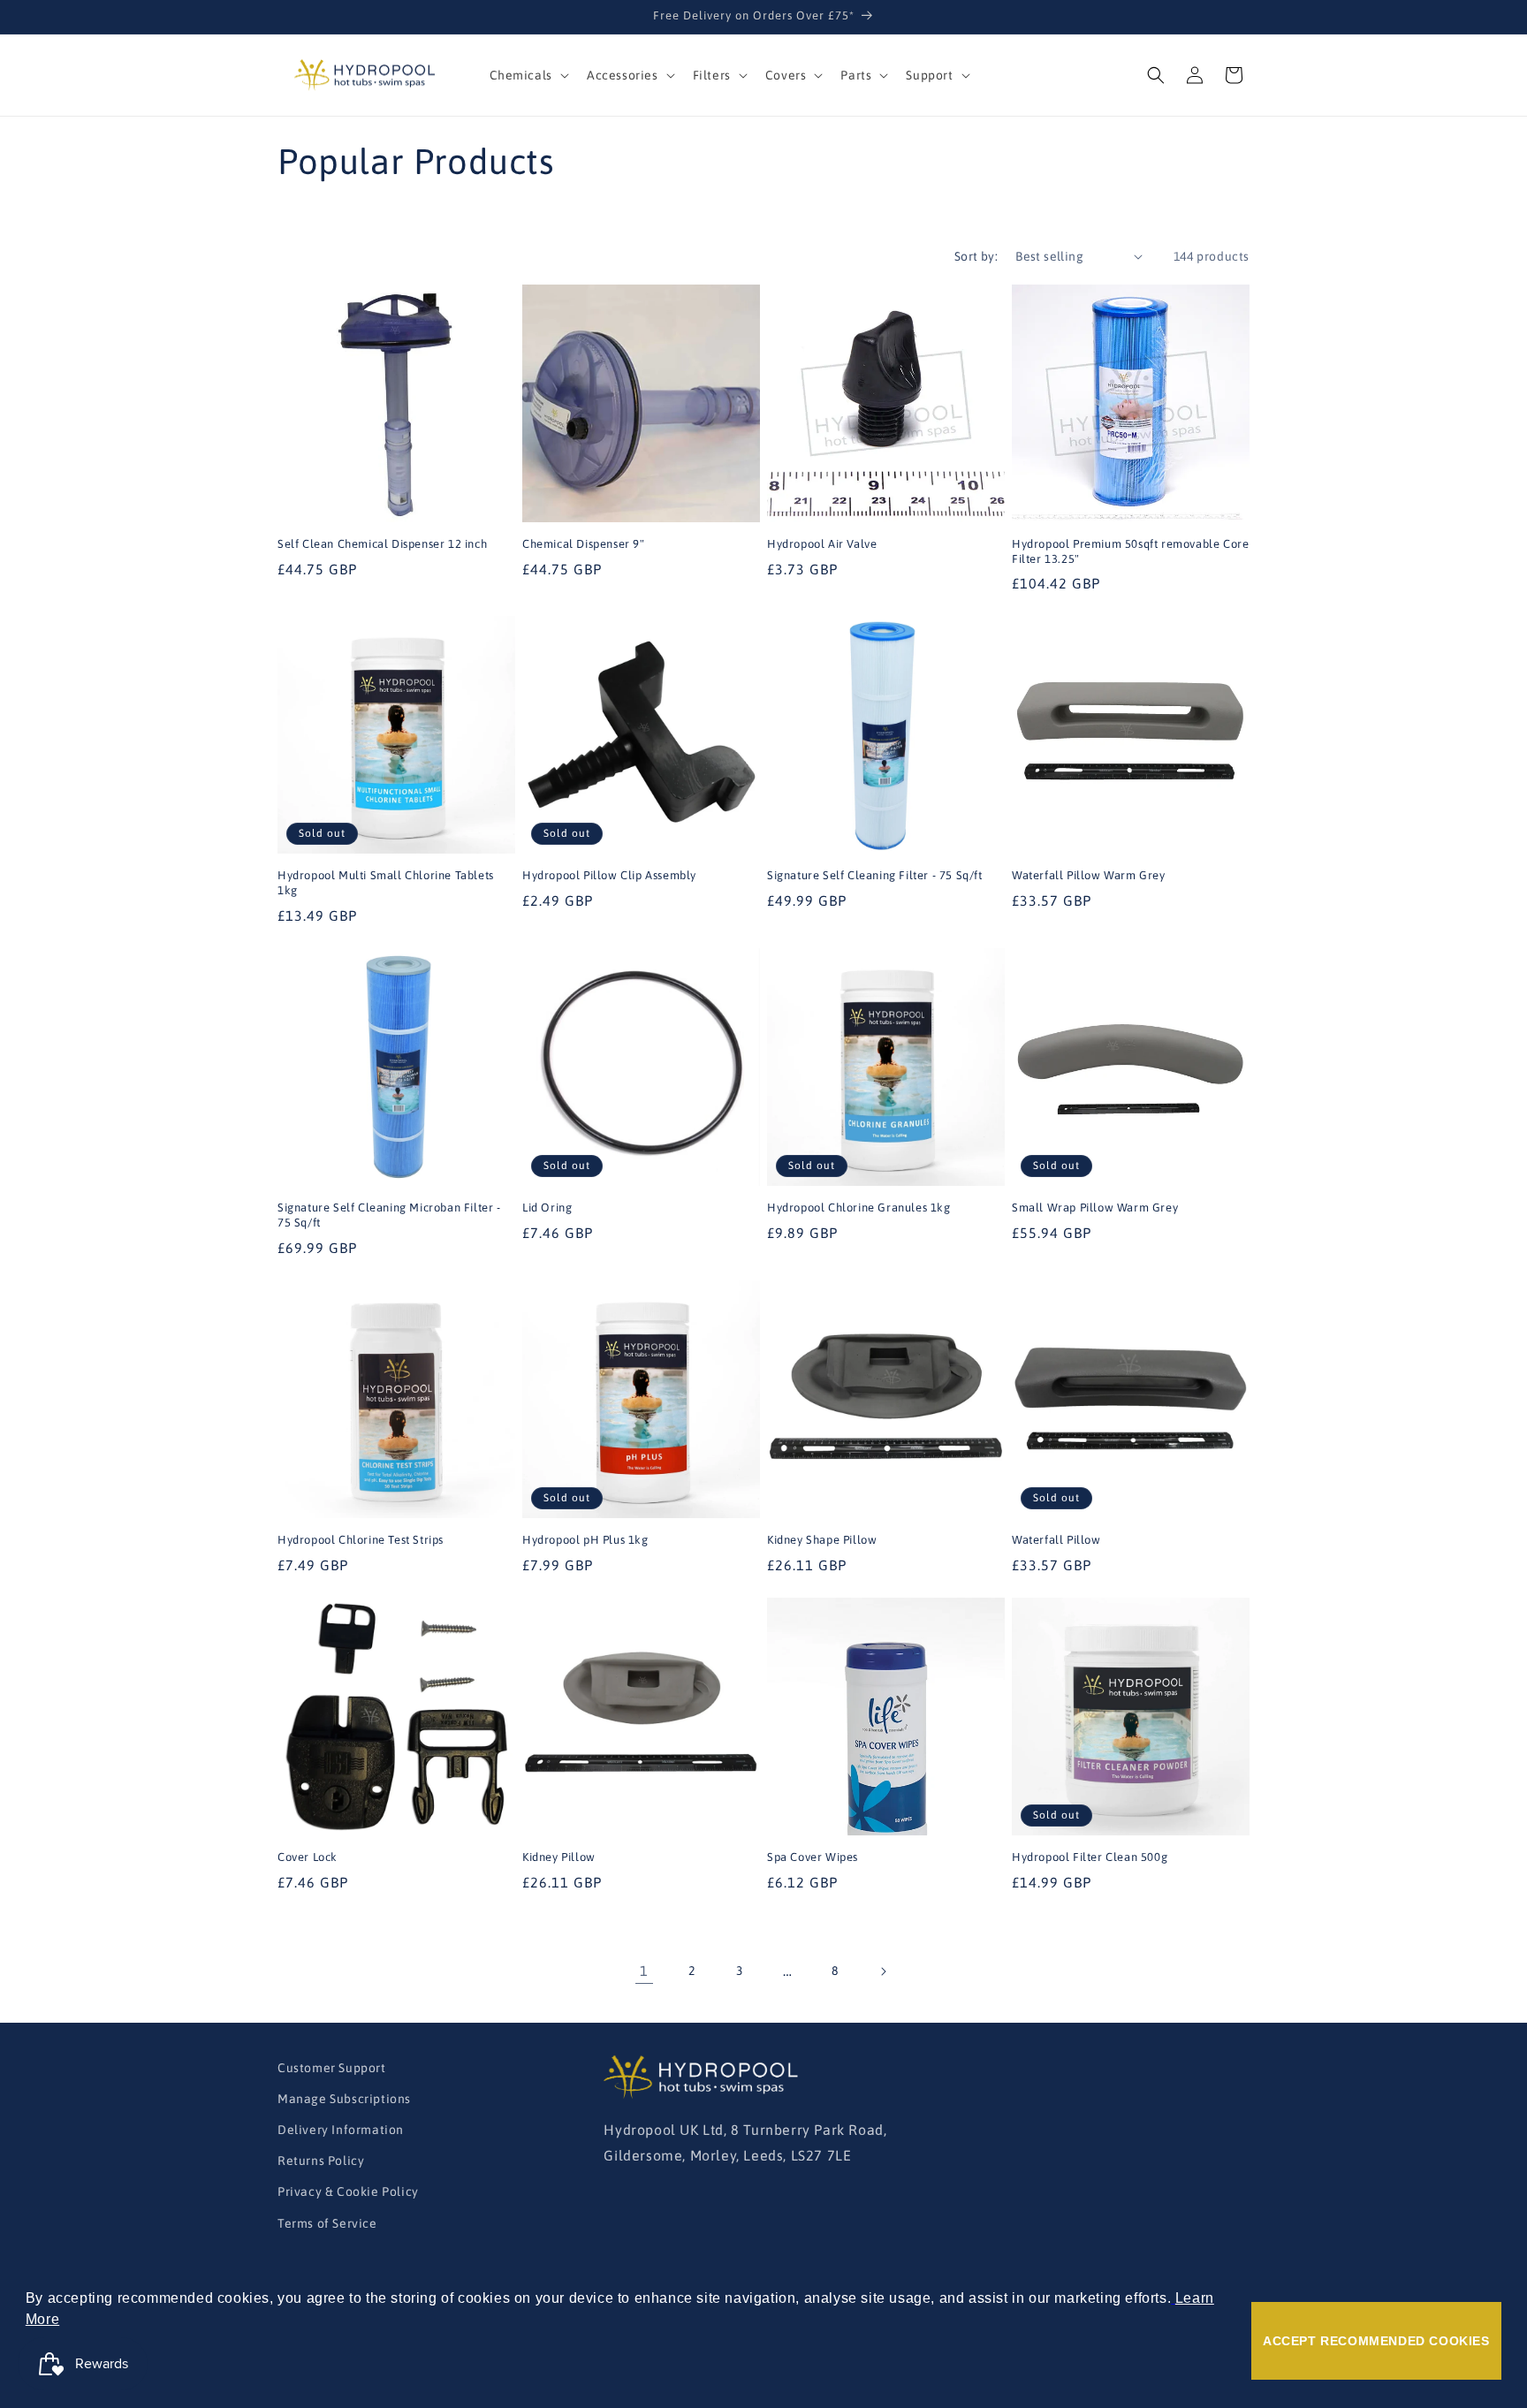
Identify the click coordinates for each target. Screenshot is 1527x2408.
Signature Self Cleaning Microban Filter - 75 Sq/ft (389, 1215)
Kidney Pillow (559, 1857)
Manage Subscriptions (344, 2099)
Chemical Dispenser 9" (584, 544)
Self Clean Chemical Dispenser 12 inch (382, 544)
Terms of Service (327, 2223)
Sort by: (976, 256)
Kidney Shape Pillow (822, 1540)
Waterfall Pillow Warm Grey (1089, 875)
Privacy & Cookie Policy (348, 2192)
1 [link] (644, 1971)
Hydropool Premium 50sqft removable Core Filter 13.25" (1130, 551)
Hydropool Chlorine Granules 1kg (859, 1208)
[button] (528, 75)
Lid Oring (547, 1208)
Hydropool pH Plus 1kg (585, 1540)
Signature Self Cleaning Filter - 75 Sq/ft (875, 875)
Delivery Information (341, 2130)
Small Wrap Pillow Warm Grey (1095, 1208)
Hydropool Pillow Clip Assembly (609, 875)
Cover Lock (308, 1857)
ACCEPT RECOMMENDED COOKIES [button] (1376, 2341)
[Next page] (883, 1971)
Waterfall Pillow (1056, 1540)
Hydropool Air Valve (822, 544)
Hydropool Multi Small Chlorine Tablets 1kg (386, 883)
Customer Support (332, 2068)
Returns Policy (321, 2161)
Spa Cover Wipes (813, 1857)
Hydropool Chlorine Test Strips (361, 1540)
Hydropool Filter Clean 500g (1090, 1857)
